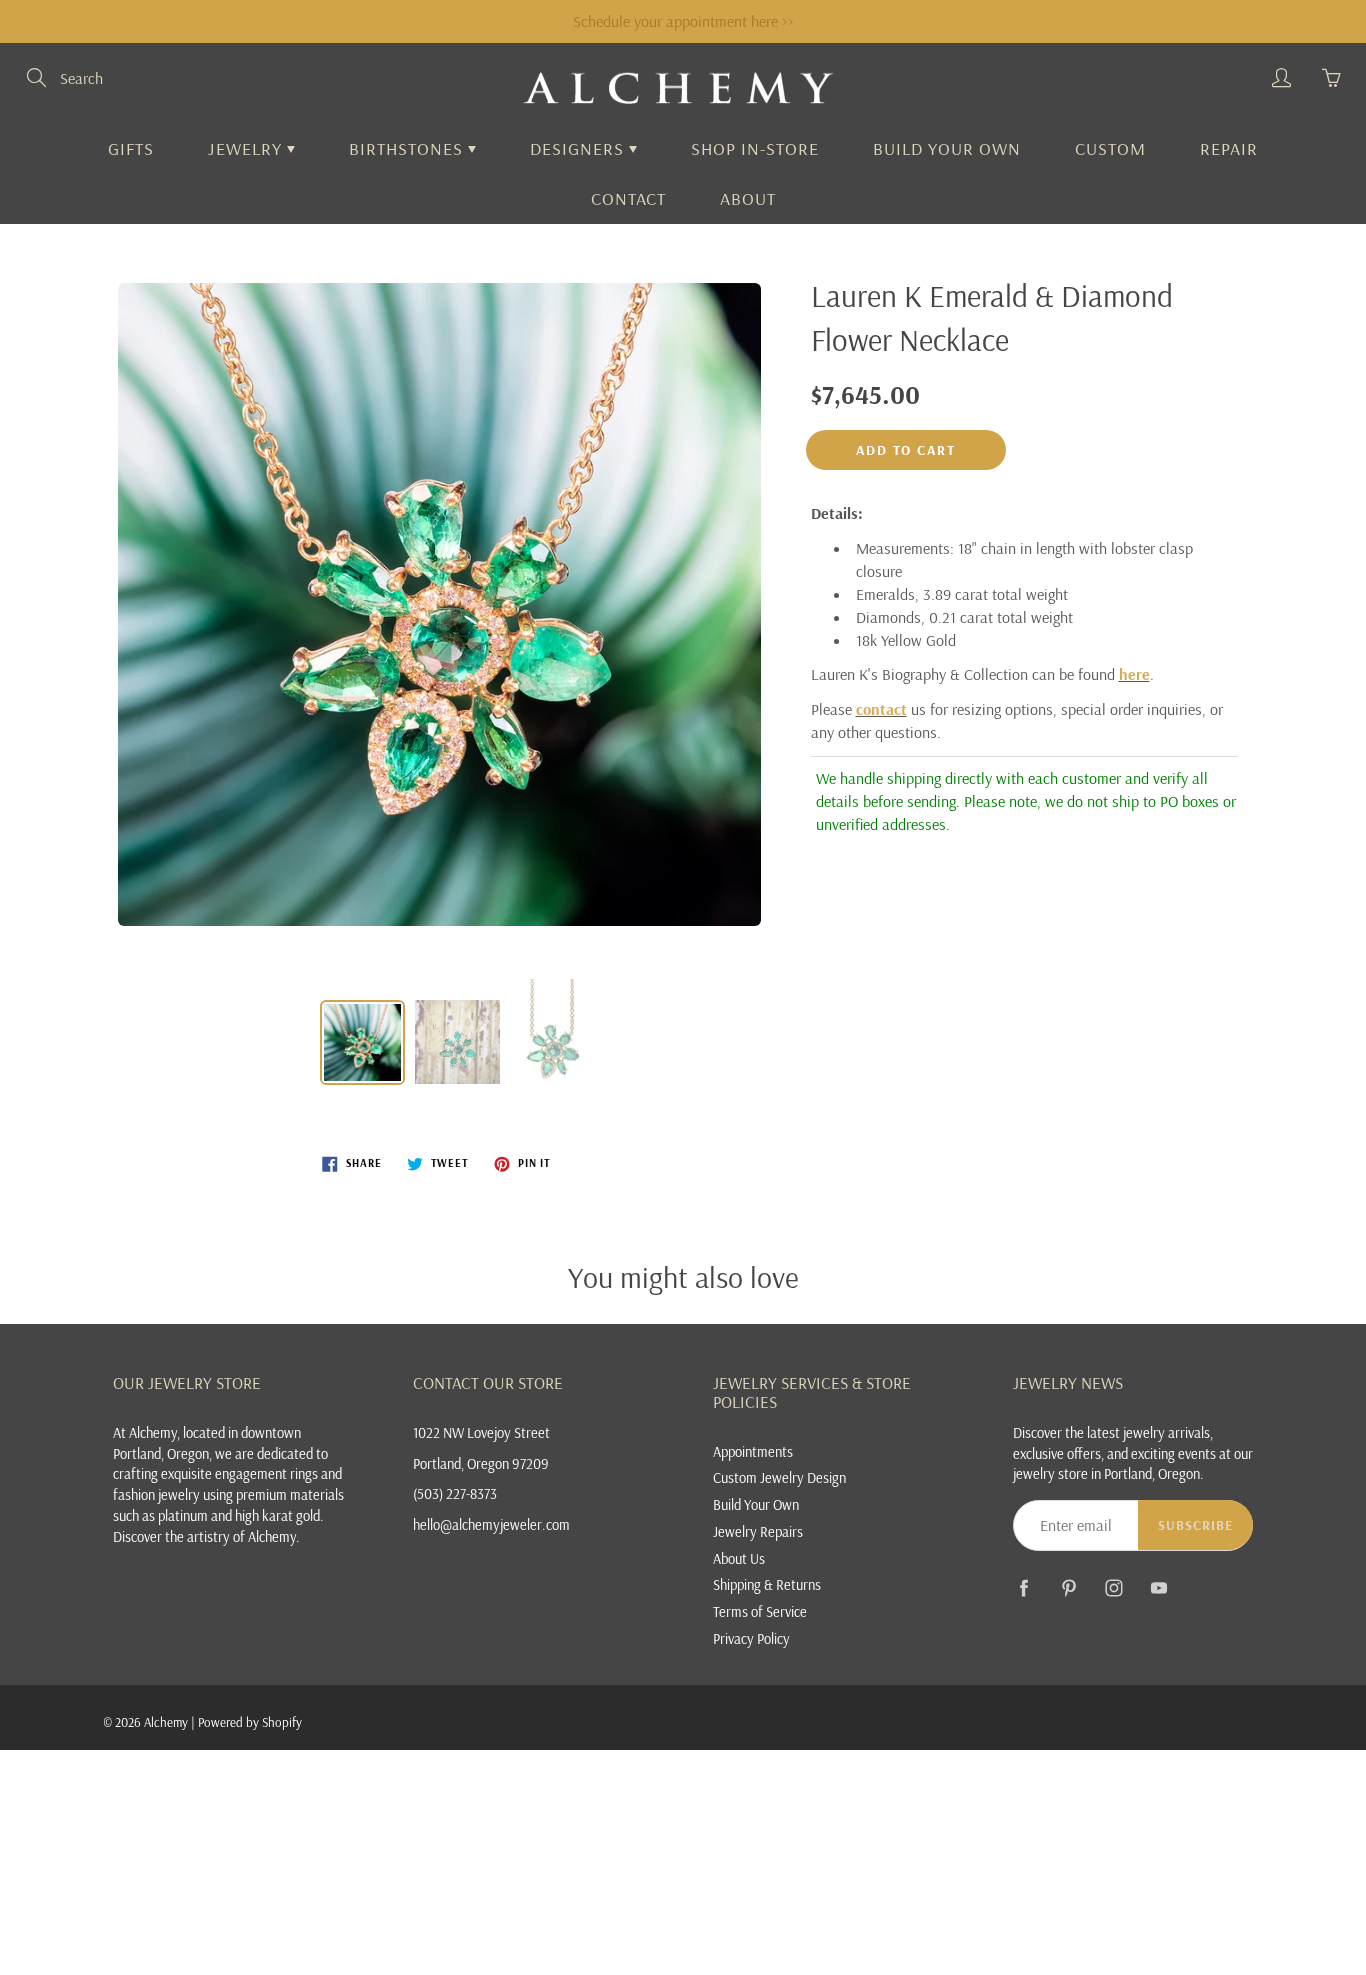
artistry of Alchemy (241, 1536)
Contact (628, 198)
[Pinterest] (1068, 1588)
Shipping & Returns (767, 1584)
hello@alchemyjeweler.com (491, 1524)
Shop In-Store (755, 148)
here (1134, 674)
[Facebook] (1023, 1588)
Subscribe (1195, 1525)
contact (881, 709)
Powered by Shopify (250, 1722)
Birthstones (408, 148)
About (748, 198)
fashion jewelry (156, 1494)
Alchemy (166, 1722)
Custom (1110, 148)
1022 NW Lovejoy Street (481, 1432)
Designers (579, 148)
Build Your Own (947, 148)
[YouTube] (1158, 1588)
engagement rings (266, 1473)
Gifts (131, 148)
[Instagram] (1113, 1588)
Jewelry (247, 148)
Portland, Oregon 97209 (481, 1463)
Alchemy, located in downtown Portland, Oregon (207, 1443)
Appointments (753, 1451)
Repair (1229, 148)
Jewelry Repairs (758, 1531)
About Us (739, 1558)
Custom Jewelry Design (779, 1477)
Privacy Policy (751, 1638)
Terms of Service (760, 1611)
